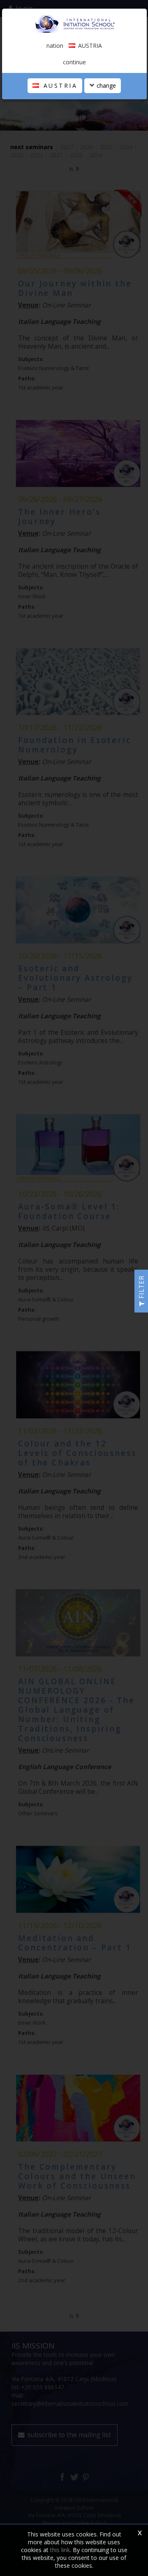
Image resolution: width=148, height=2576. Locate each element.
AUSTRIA (59, 86)
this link (60, 2550)
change (105, 86)
